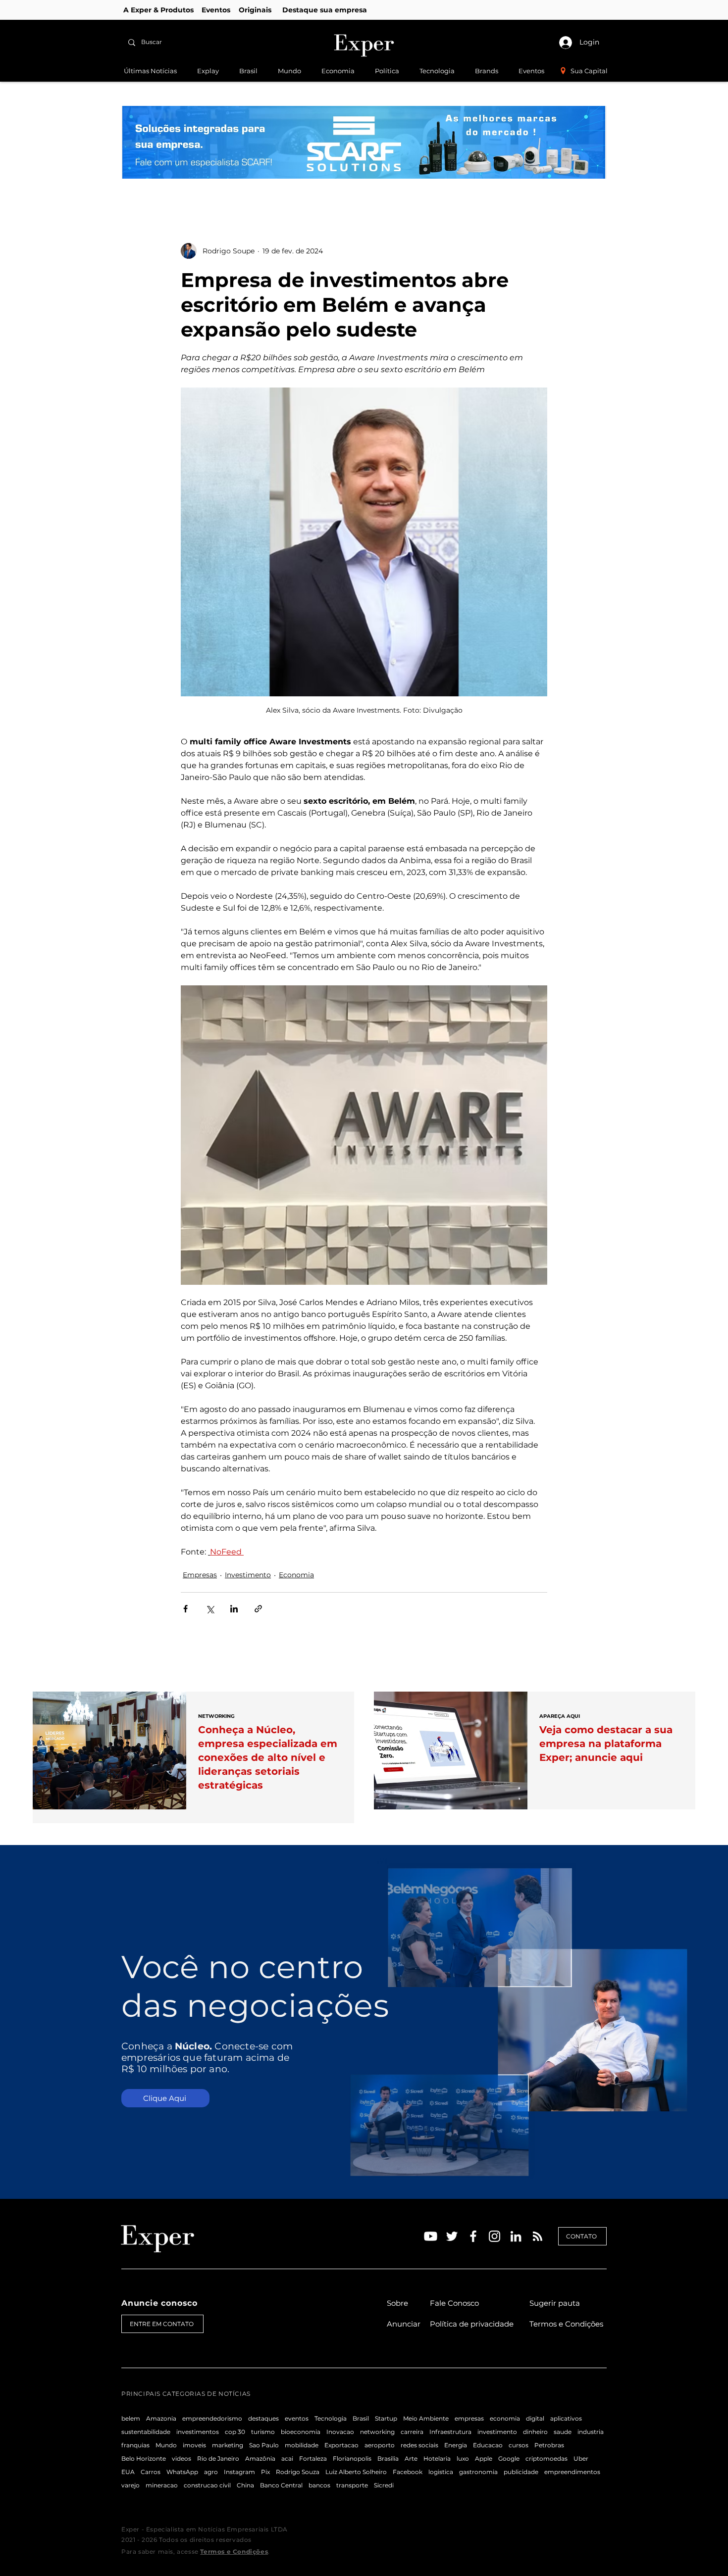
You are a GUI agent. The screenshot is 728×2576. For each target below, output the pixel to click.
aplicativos (566, 2418)
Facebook (408, 2472)
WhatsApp (182, 2472)
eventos (297, 2418)
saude (563, 2432)
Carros (151, 2472)
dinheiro (535, 2432)
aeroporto (380, 2445)
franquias (135, 2445)
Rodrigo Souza (298, 2472)
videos (182, 2458)
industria (591, 2432)
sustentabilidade (146, 2432)
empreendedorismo (212, 2418)
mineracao (162, 2485)
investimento (497, 2432)
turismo (263, 2432)
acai (287, 2458)
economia (505, 2418)
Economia (296, 1575)
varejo (130, 2485)
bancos (319, 2485)
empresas (469, 2418)
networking (377, 2432)
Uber (581, 2458)
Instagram (239, 2472)
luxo (463, 2458)
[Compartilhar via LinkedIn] (234, 1609)
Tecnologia (331, 2418)
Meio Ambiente (426, 2418)
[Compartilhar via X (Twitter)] (210, 1609)
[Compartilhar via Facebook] (185, 1609)
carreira (412, 2432)
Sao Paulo (264, 2445)
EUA (128, 2472)
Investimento (248, 1575)
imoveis (194, 2445)
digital (535, 2418)
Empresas (200, 1575)
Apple (484, 2458)
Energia (456, 2445)
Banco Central (281, 2485)
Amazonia (161, 2418)
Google (509, 2458)
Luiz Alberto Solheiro (356, 2472)
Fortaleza (313, 2458)
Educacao (488, 2445)
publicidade (521, 2472)
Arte (411, 2458)
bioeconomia (301, 2432)
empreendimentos (572, 2472)
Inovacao (340, 2432)
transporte (352, 2485)
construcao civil (207, 2485)
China (245, 2485)
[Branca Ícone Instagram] (494, 2236)
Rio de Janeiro (218, 2458)
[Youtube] (431, 2236)
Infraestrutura (450, 2432)
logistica (441, 2472)
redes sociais (419, 2445)
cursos (519, 2445)
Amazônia (260, 2458)
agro (211, 2472)
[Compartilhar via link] (258, 1609)
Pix (265, 2472)
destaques (263, 2418)
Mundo (166, 2445)
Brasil (361, 2418)
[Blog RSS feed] (538, 2237)
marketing (228, 2445)
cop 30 (235, 2432)
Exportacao (341, 2445)
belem (131, 2418)
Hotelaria (437, 2458)
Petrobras (549, 2445)
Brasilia (388, 2458)
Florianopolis (352, 2458)
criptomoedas (546, 2458)
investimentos (198, 2432)
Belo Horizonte (144, 2458)
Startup (386, 2418)
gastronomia (478, 2472)
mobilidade (302, 2445)
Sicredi (384, 2485)
